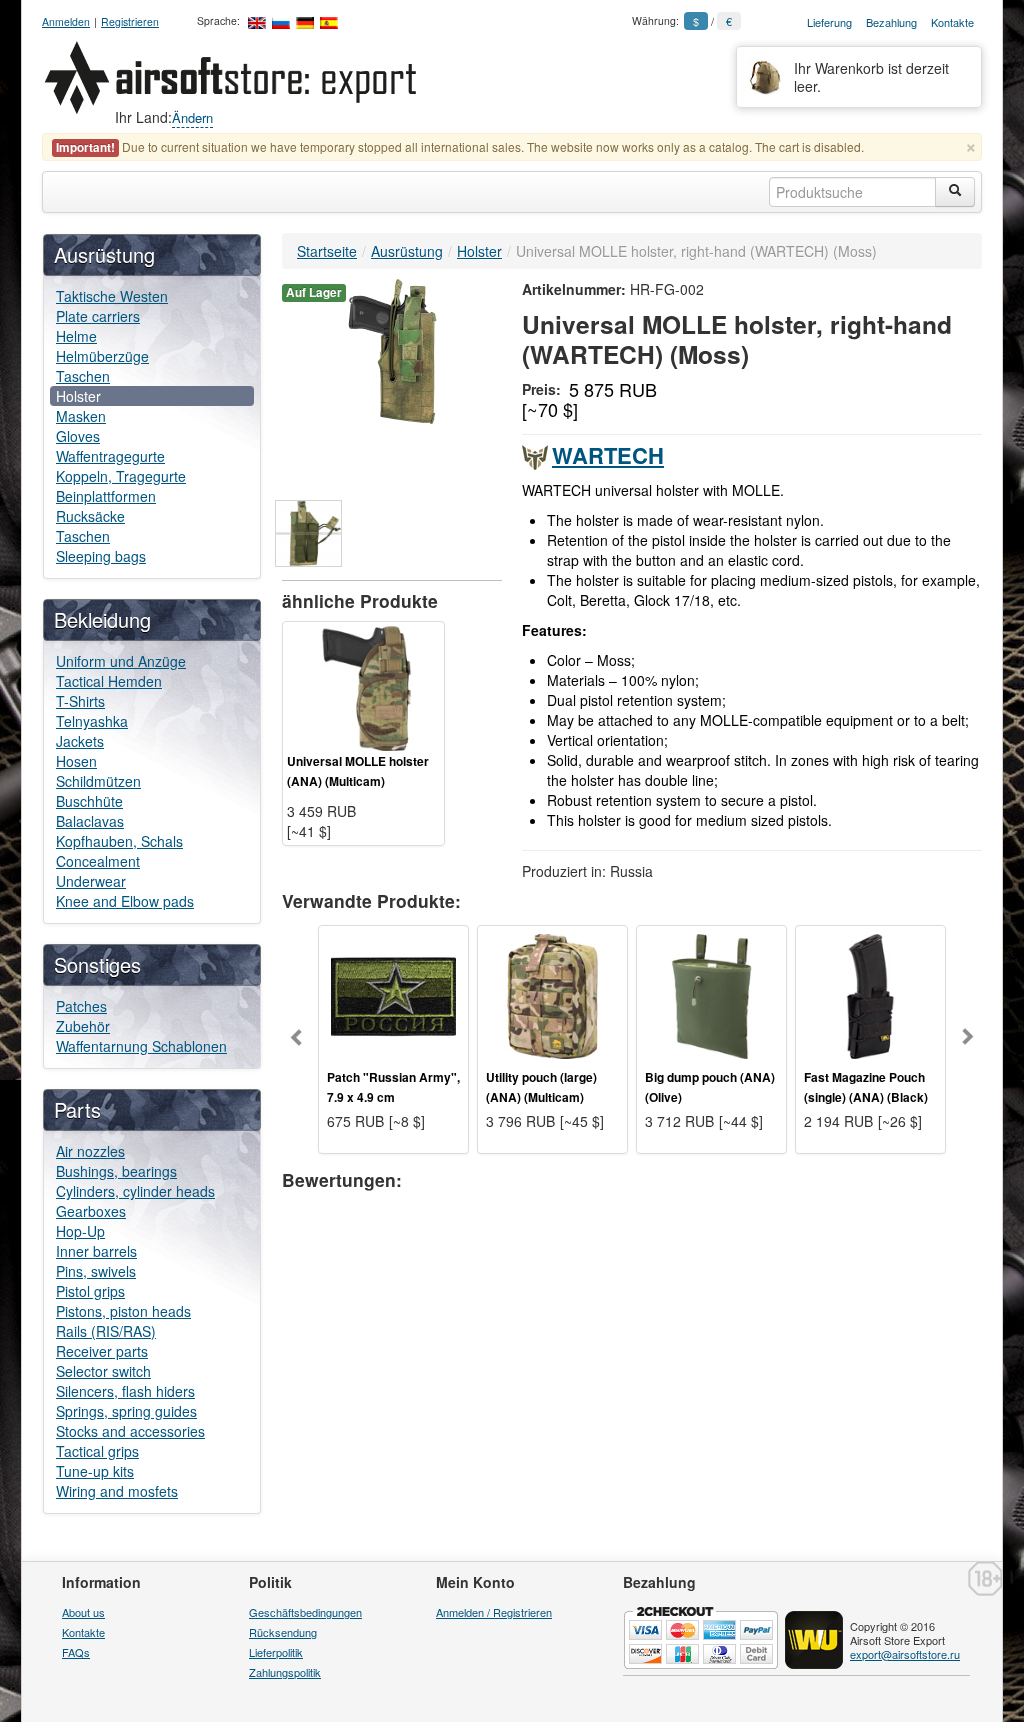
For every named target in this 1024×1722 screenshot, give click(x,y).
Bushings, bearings (116, 1171)
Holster (78, 396)
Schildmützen (98, 781)
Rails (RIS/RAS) (106, 1331)
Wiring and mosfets (117, 1491)
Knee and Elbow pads (125, 901)
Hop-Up (80, 1231)
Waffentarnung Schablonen (141, 1046)
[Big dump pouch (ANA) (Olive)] (711, 994)
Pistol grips (90, 1291)
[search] (955, 192)
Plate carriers (98, 316)
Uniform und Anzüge (121, 661)
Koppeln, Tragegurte (121, 476)
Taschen (83, 376)
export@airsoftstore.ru (905, 1654)
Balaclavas (90, 821)
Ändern (192, 117)
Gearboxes (91, 1211)
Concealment (98, 861)
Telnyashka (92, 721)
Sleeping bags (101, 556)
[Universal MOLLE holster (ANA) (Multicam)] (363, 686)
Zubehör (83, 1026)
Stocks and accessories (130, 1431)
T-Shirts (80, 701)
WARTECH (608, 455)
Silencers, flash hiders (125, 1391)
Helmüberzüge (102, 356)
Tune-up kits (95, 1471)
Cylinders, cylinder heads (135, 1191)
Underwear (91, 881)
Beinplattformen (106, 496)
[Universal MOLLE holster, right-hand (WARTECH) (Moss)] (392, 349)
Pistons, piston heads (123, 1311)
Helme (76, 336)
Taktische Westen (112, 296)
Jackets (80, 741)
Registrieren (130, 21)
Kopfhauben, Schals (119, 841)
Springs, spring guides (126, 1411)
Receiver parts (102, 1351)
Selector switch (103, 1371)
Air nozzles (90, 1151)
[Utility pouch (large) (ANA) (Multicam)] (552, 994)
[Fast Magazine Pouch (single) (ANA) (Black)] (870, 994)
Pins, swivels (96, 1271)
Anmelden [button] (66, 21)
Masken (81, 416)
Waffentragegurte (110, 456)
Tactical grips (97, 1451)
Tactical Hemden (109, 681)
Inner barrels (96, 1251)
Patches (81, 1006)
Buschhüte (89, 801)
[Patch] (393, 994)
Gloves (78, 436)
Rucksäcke (90, 516)
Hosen (76, 761)
